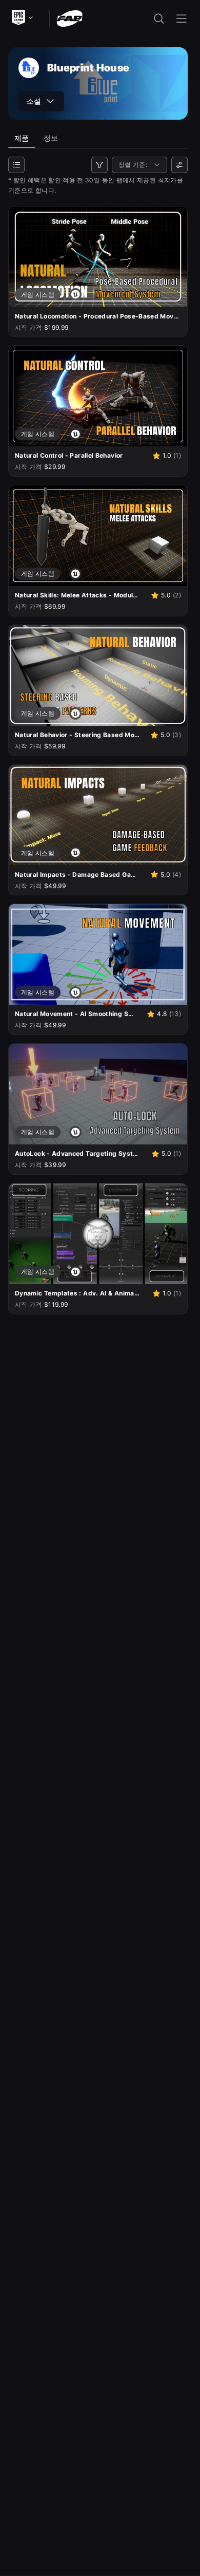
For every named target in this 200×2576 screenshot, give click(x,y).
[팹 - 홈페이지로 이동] (69, 18)
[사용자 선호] (179, 165)
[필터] (99, 165)
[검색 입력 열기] (159, 18)
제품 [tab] (22, 138)
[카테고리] (16, 165)
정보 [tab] (51, 138)
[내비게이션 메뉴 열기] (182, 18)
